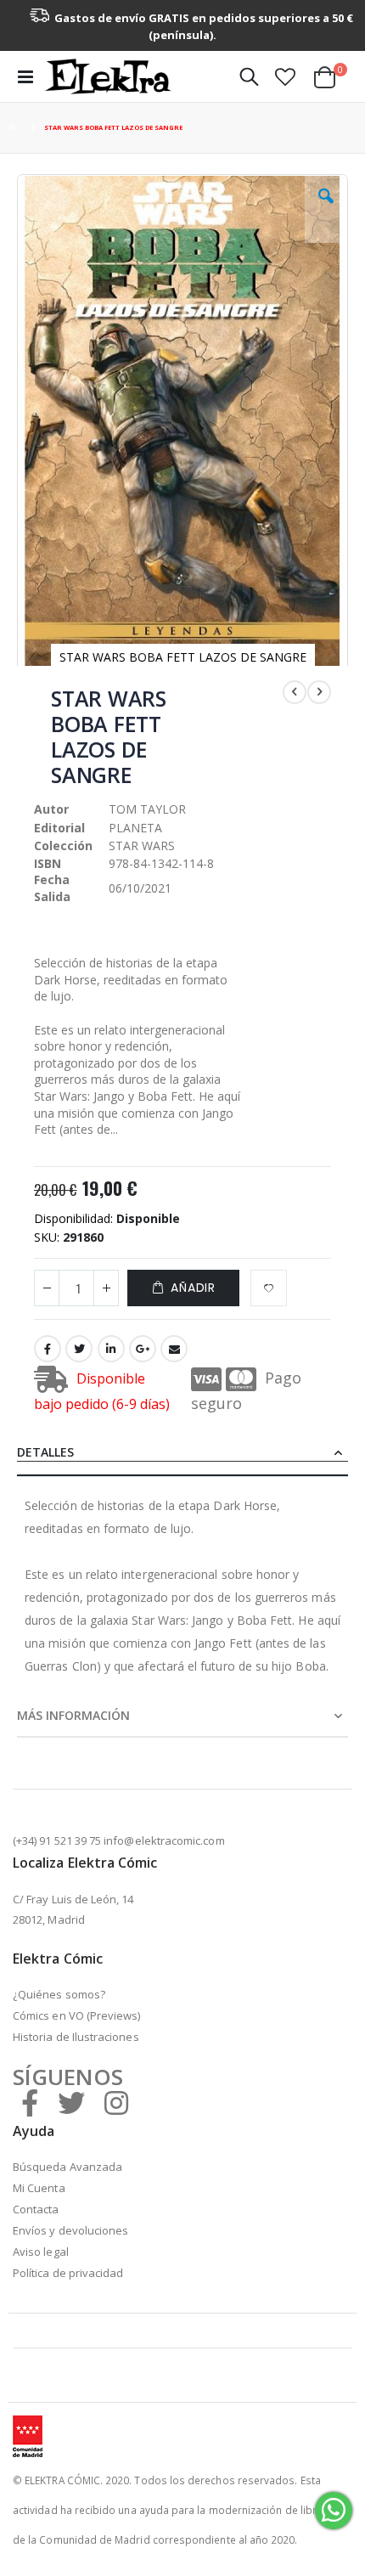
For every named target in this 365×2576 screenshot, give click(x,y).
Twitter (79, 1349)
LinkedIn (111, 1349)
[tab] (182, 1454)
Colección (63, 846)
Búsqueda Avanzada (67, 2167)
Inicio (14, 128)
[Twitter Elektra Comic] (71, 2103)
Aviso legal (41, 2252)
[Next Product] (319, 692)
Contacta (36, 2209)
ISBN (48, 863)
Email (174, 1349)
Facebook (48, 1349)
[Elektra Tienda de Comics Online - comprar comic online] (108, 76)
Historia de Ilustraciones (76, 2037)
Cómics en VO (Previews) (77, 2015)
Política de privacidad (68, 2273)
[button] (285, 76)
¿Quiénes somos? (59, 1994)
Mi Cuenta (39, 2188)
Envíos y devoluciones (70, 2230)
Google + (143, 1349)
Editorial (59, 828)
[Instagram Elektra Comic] (116, 2103)
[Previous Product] (295, 692)
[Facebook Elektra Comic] (30, 2103)
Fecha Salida (52, 888)
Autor (51, 809)
